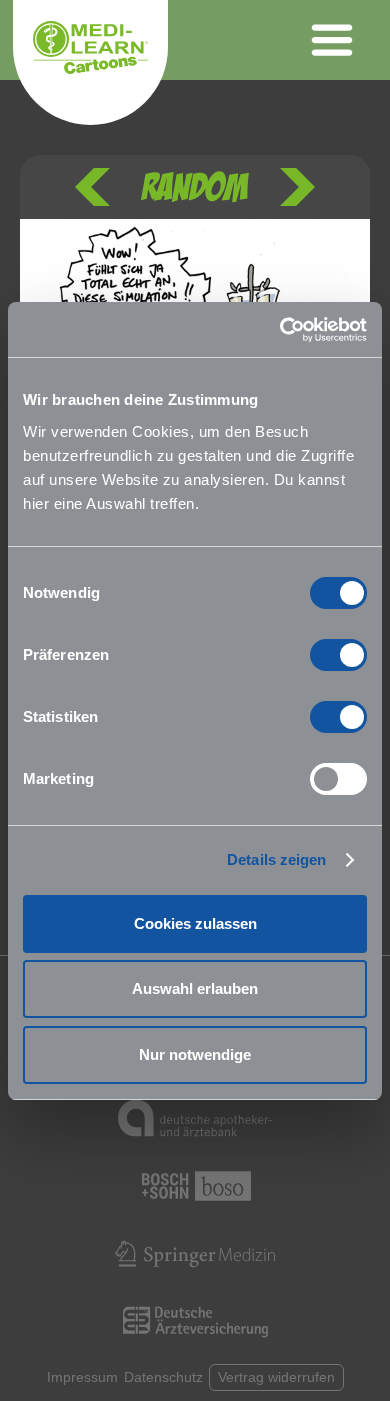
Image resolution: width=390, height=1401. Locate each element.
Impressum (82, 1377)
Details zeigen (276, 859)
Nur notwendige (195, 1054)
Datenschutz (163, 1377)
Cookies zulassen (195, 923)
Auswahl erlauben (195, 988)
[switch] (338, 655)
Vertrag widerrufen (276, 1377)
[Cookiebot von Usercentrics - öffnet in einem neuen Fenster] (280, 330)
